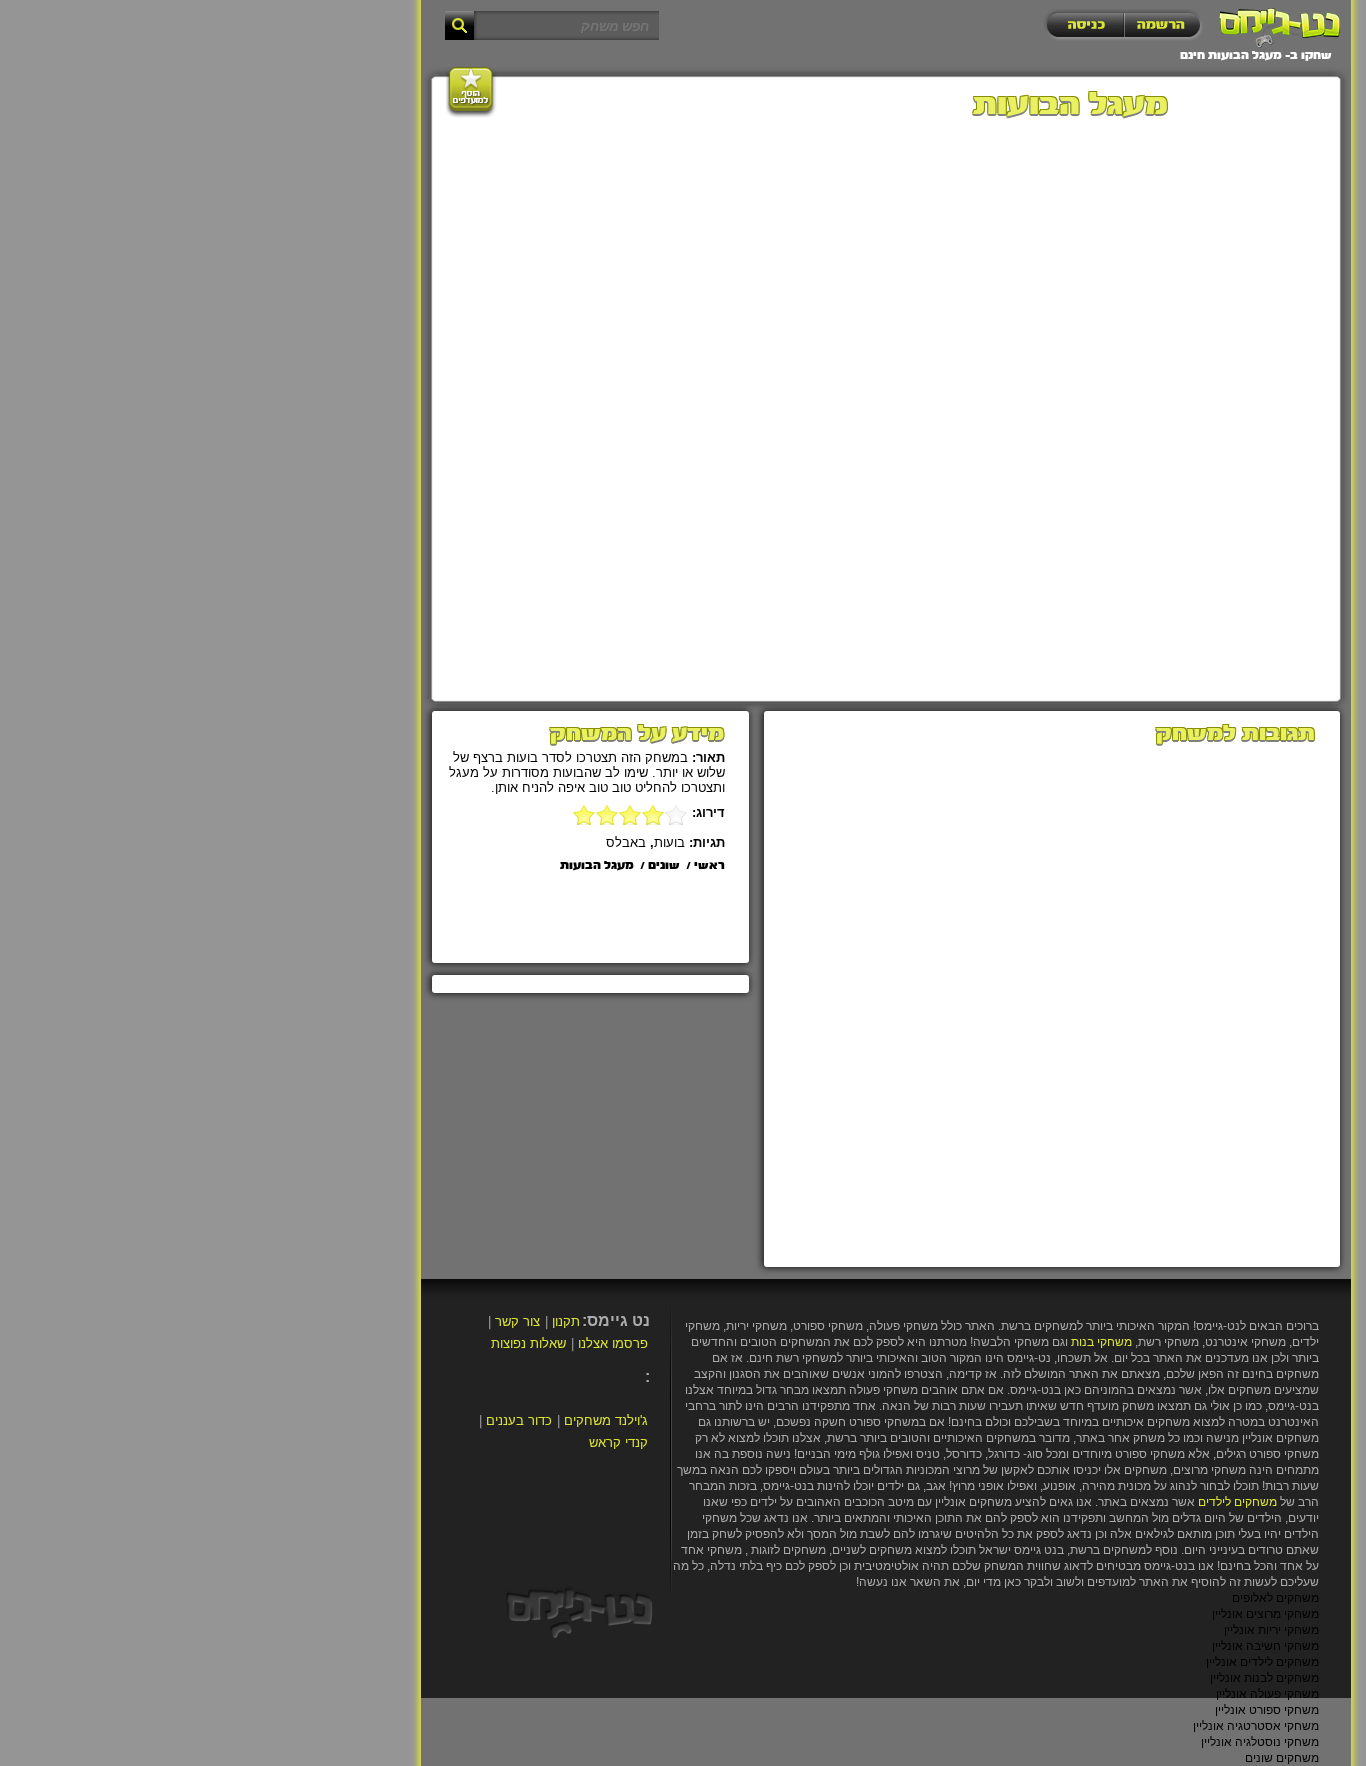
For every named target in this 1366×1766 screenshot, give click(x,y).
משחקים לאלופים (1275, 1598)
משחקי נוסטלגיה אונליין (1260, 1742)
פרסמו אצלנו (613, 1343)
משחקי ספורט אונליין (1267, 1710)
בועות (669, 842)
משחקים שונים (1282, 1758)
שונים (664, 866)
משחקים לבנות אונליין (1264, 1678)
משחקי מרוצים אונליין (1265, 1614)
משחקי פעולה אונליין (1267, 1694)
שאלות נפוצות (528, 1343)
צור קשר (517, 1321)
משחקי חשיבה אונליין (1265, 1646)
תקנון (566, 1321)
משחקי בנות (1101, 1342)
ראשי (709, 866)
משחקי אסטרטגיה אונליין (1256, 1726)
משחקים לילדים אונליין (1262, 1662)
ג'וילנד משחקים (606, 1420)
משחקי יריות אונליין (1271, 1630)
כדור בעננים (519, 1420)
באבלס (626, 842)
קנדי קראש (618, 1442)
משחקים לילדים (1237, 1502)
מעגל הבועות (597, 866)
